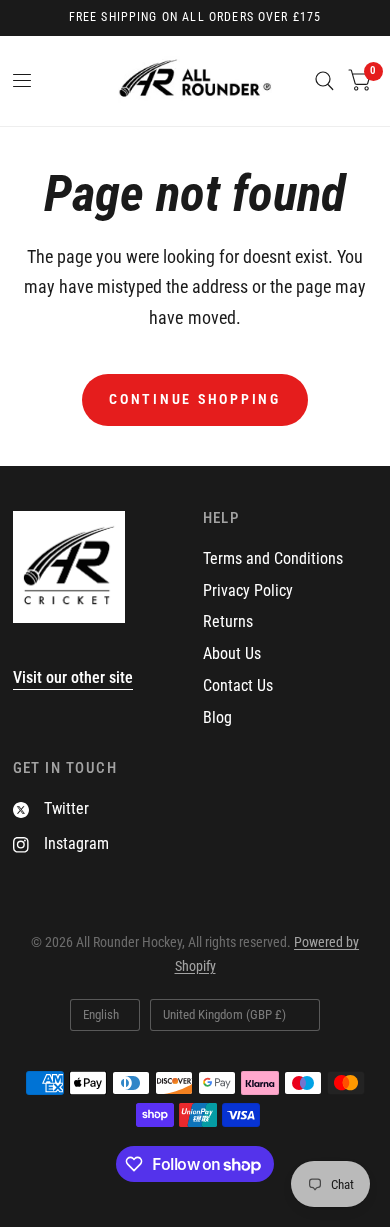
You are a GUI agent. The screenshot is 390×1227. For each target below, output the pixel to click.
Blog (217, 717)
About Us (232, 653)
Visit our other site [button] (73, 677)
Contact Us (238, 685)
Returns (228, 621)
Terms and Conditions (273, 558)
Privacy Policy (248, 590)
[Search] (324, 81)
